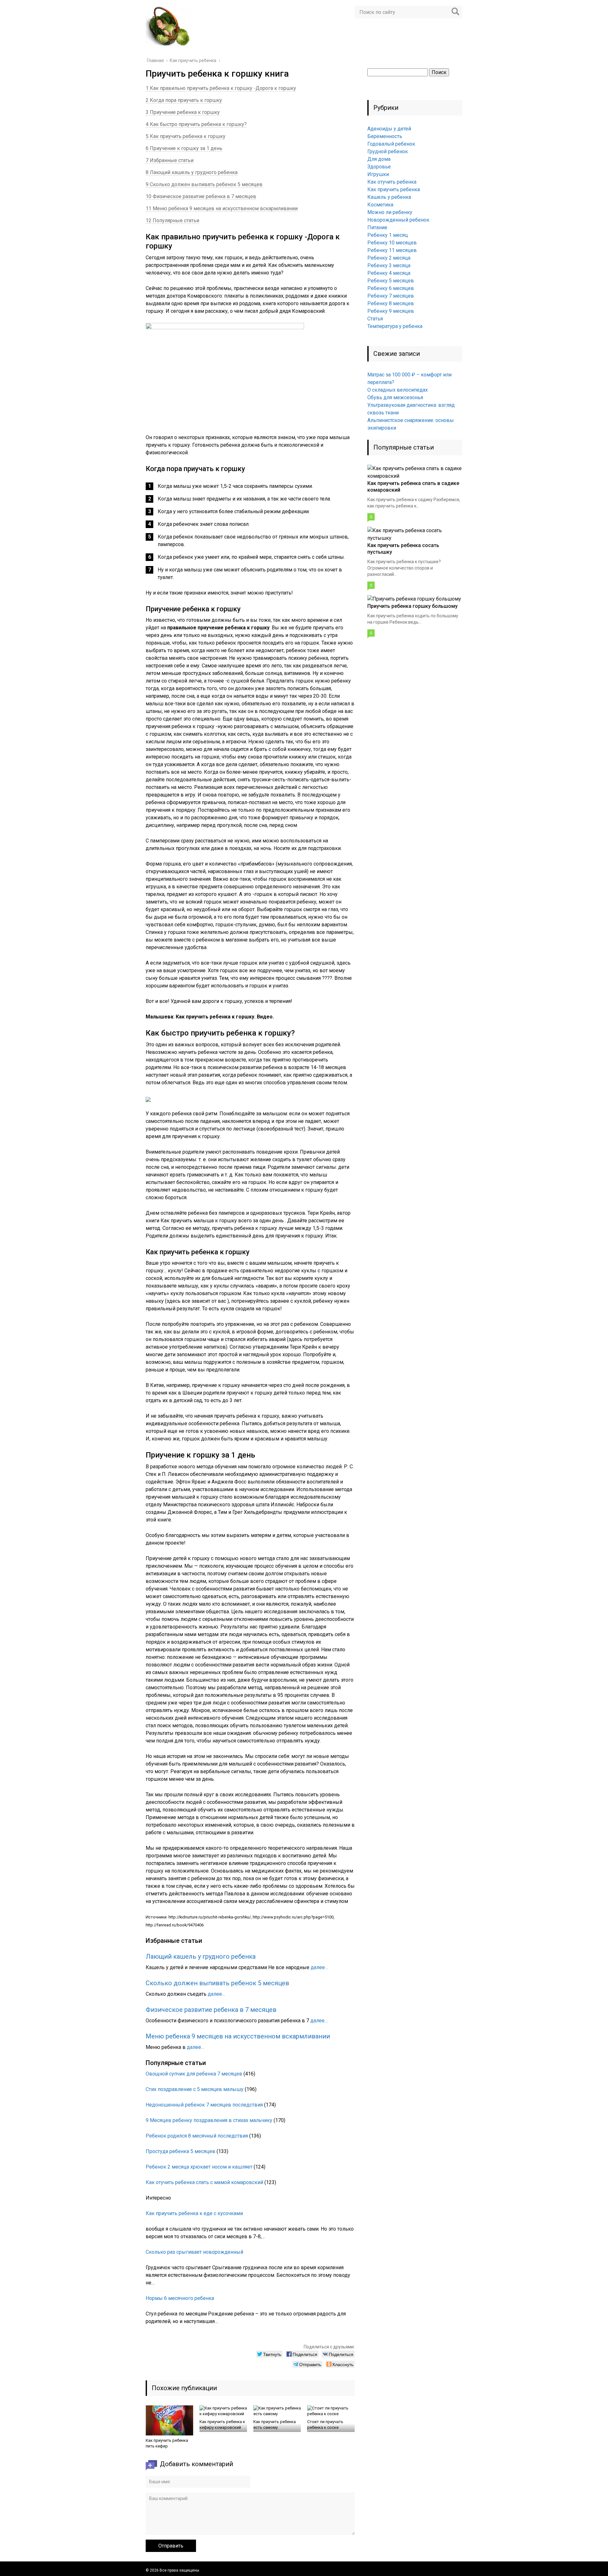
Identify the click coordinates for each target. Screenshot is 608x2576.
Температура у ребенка (395, 326)
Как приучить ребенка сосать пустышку (403, 549)
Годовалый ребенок (391, 144)
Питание (377, 227)
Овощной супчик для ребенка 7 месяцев (194, 2074)
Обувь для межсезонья (395, 397)
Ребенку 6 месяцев (391, 288)
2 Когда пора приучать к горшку (184, 100)
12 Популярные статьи (172, 220)
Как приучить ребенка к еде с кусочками (194, 2213)
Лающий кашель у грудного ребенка (201, 1956)
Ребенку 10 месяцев (392, 243)
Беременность (385, 136)
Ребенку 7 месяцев (391, 296)
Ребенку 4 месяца (389, 273)
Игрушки (378, 174)
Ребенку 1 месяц (388, 235)
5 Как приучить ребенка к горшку (186, 136)
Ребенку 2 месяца (389, 258)
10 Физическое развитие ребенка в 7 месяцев (201, 196)
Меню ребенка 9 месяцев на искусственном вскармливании (238, 2036)
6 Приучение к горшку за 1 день (184, 148)
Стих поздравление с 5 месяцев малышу (195, 2089)
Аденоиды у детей (389, 129)
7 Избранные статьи (170, 160)
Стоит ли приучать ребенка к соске (325, 2425)
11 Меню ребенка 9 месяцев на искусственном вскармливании (222, 208)
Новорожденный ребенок (398, 220)
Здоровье (379, 167)
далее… (319, 1967)
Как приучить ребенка (394, 189)
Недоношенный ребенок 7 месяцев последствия (204, 2105)
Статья (375, 319)
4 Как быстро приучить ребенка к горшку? (196, 124)
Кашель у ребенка (389, 197)
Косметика (380, 205)
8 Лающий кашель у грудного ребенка (192, 172)
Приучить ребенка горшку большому (412, 606)
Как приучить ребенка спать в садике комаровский (413, 487)
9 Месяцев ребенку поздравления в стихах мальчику (209, 2120)
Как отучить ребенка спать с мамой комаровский (204, 2182)
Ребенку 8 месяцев (391, 303)
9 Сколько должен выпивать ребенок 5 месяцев (204, 184)
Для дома (379, 159)
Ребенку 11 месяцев (392, 250)
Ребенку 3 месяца (389, 265)
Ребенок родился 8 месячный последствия (197, 2136)
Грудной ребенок (388, 151)
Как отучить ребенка (392, 182)
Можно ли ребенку (390, 212)
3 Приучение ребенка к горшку (183, 112)
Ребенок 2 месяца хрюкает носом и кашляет (199, 2167)
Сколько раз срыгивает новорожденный (194, 2252)
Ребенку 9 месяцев (391, 311)
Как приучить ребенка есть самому (275, 2425)
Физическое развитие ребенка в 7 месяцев (211, 2010)
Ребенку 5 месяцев (391, 281)
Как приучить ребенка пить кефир (167, 2443)
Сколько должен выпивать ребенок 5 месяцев (217, 1983)
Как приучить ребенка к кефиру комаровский (222, 2425)
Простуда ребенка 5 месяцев (180, 2151)
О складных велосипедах (398, 390)
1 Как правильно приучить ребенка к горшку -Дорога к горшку (221, 88)
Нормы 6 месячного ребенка (180, 2298)
